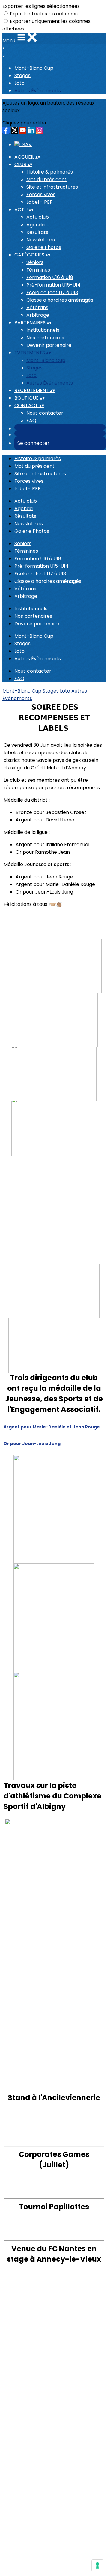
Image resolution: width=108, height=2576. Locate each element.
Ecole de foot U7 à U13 (52, 292)
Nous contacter (45, 413)
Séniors (35, 262)
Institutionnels (43, 330)
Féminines (38, 270)
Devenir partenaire (49, 345)
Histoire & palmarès (50, 172)
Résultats (37, 232)
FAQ (31, 421)
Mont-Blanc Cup (34, 68)
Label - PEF (39, 202)
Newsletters (41, 240)
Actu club (38, 217)
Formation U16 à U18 (50, 277)
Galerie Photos (44, 247)
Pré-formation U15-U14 (54, 285)
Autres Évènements (38, 91)
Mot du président (46, 179)
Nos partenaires (45, 338)
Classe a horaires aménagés (60, 300)
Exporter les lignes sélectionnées (41, 6)
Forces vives (41, 195)
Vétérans (37, 308)
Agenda (36, 225)
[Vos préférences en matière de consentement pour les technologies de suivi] (97, 2565)
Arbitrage (38, 315)
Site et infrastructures (52, 187)
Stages (22, 75)
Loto (19, 83)
